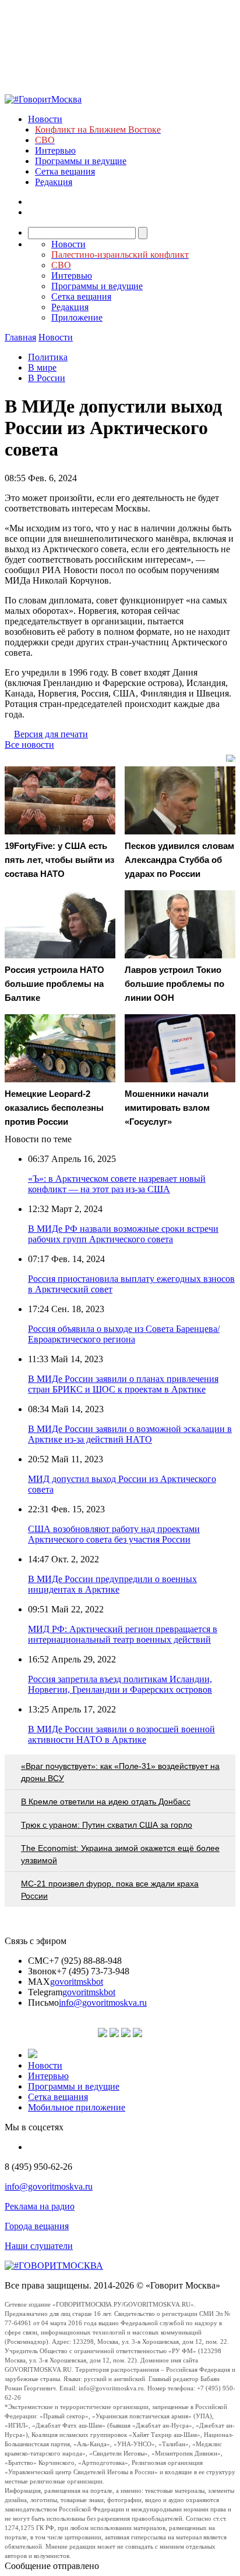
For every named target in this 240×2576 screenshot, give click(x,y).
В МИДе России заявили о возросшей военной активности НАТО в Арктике (121, 1734)
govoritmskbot (77, 1982)
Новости (45, 119)
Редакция (54, 182)
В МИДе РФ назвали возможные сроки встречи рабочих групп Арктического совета (123, 1234)
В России (47, 378)
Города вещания (37, 2226)
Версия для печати (51, 734)
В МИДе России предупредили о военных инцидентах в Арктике (112, 1584)
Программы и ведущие (81, 161)
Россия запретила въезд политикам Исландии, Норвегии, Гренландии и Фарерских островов (120, 1684)
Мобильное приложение (77, 2107)
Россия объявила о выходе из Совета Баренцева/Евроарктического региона (124, 1334)
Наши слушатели (39, 2246)
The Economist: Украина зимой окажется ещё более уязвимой (120, 1854)
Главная (20, 337)
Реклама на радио (40, 2206)
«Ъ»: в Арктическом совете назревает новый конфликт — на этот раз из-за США (117, 1184)
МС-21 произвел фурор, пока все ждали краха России (110, 1890)
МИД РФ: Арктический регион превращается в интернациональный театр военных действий (123, 1634)
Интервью (55, 150)
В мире (42, 367)
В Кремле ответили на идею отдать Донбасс (106, 1802)
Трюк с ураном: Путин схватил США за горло (107, 1825)
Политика (48, 357)
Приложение (77, 317)
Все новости (29, 745)
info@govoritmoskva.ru (103, 2003)
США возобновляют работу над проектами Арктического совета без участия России (114, 1534)
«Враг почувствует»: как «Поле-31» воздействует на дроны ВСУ (120, 1772)
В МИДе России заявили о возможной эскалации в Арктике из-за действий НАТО (130, 1434)
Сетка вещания (65, 171)
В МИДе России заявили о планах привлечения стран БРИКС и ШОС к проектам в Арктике (123, 1384)
